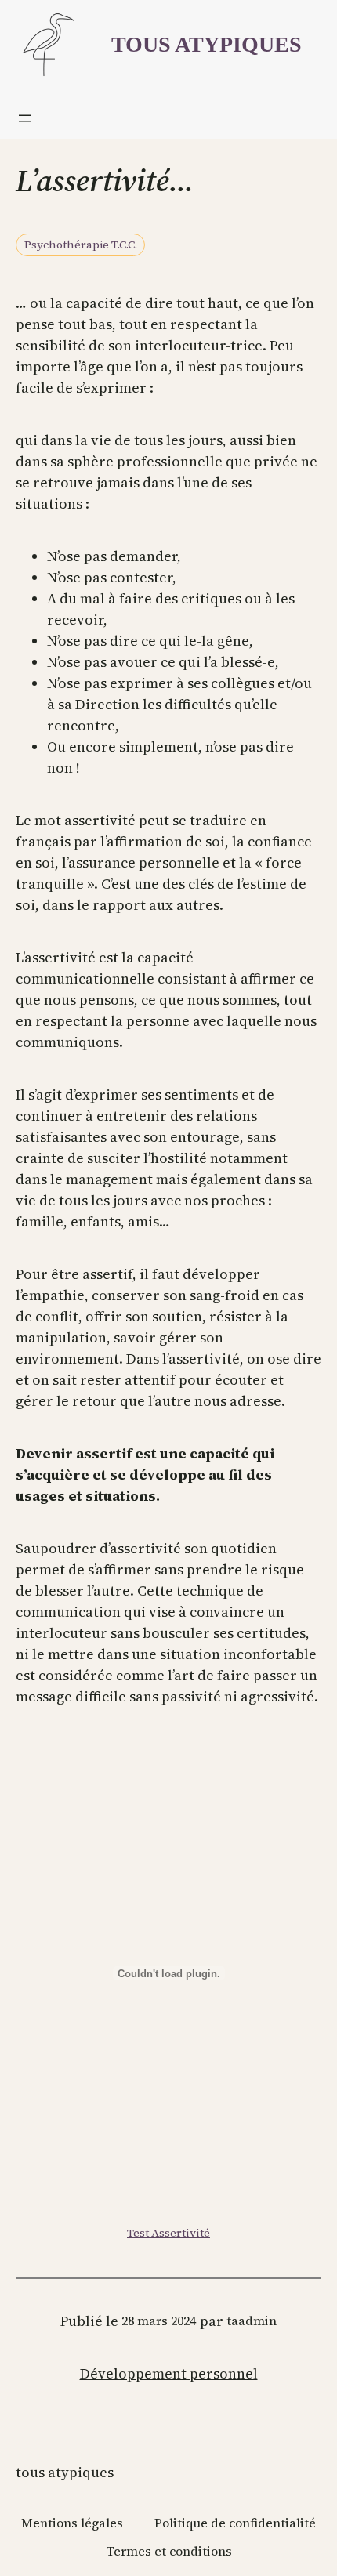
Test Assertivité (168, 2233)
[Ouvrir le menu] (25, 118)
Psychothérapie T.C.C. (81, 245)
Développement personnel (169, 2373)
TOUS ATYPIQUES (207, 44)
